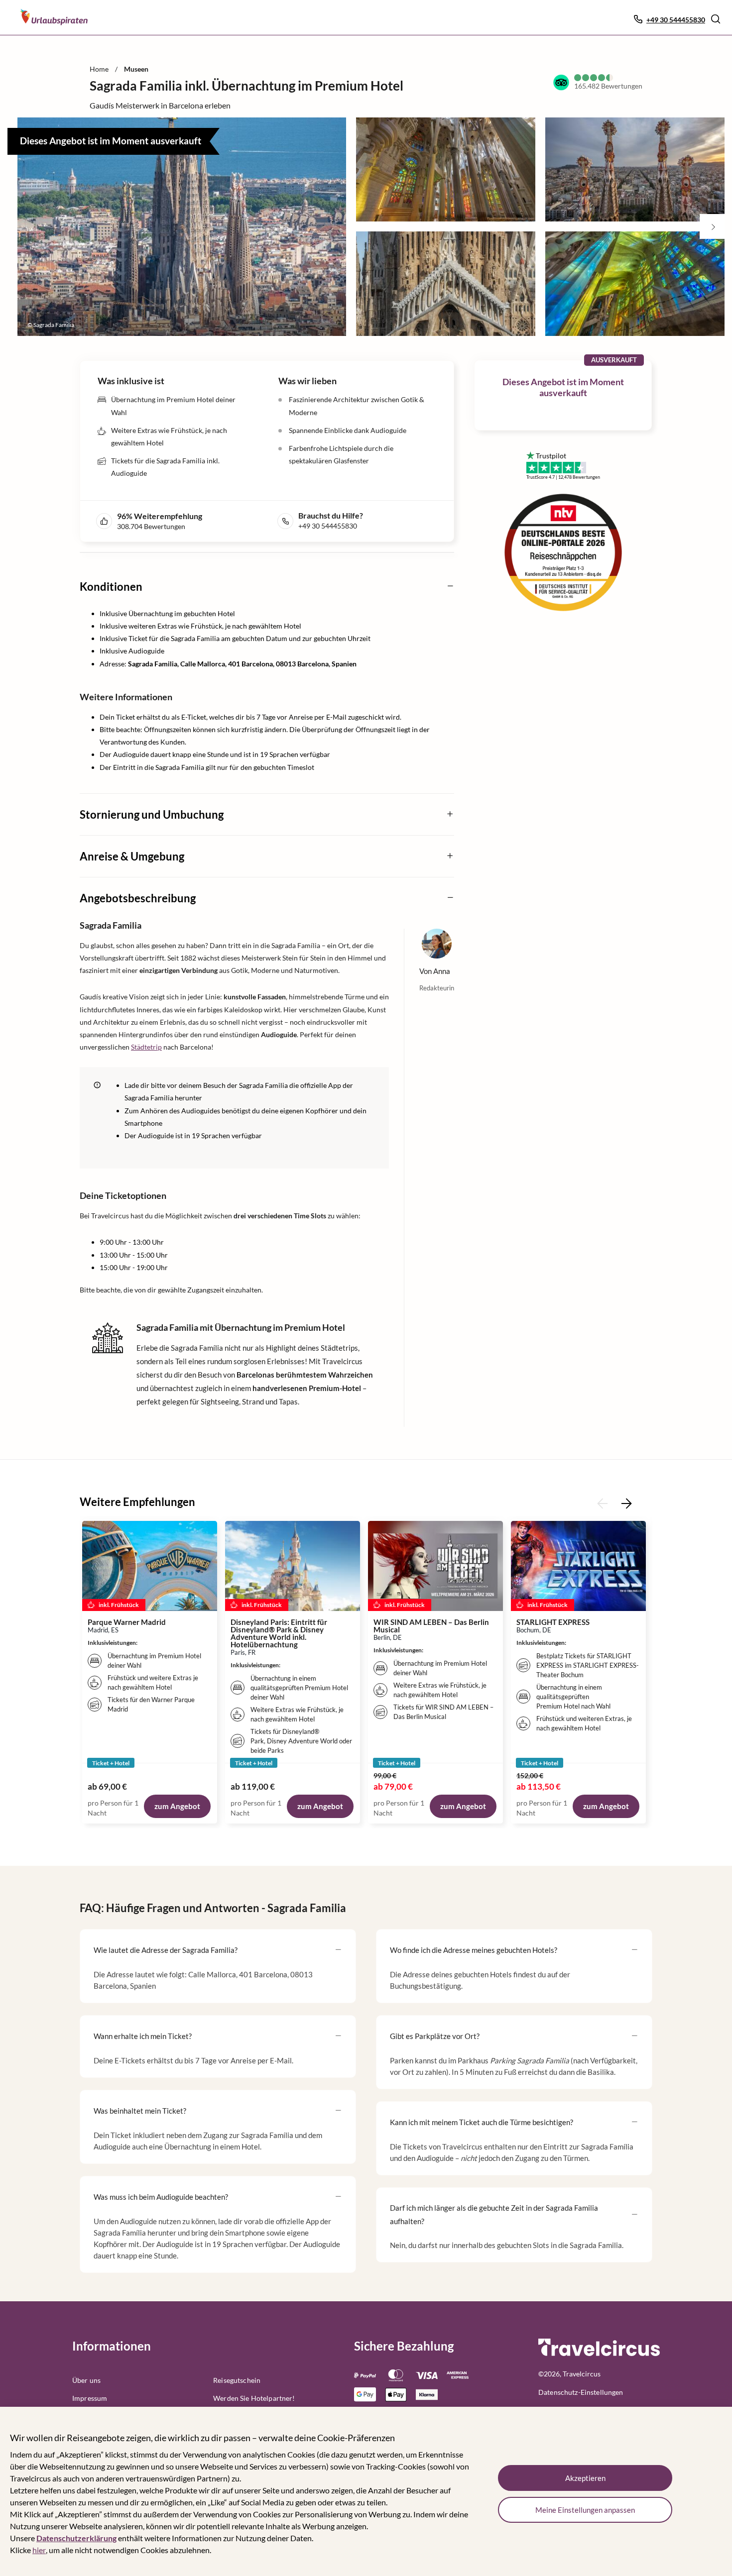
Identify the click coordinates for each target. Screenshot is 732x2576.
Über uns (86, 2380)
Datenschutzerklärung (76, 2538)
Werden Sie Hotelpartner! (254, 2398)
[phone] (288, 521)
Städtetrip (146, 1047)
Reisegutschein (237, 2380)
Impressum (90, 2398)
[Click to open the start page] (599, 2354)
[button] (716, 19)
